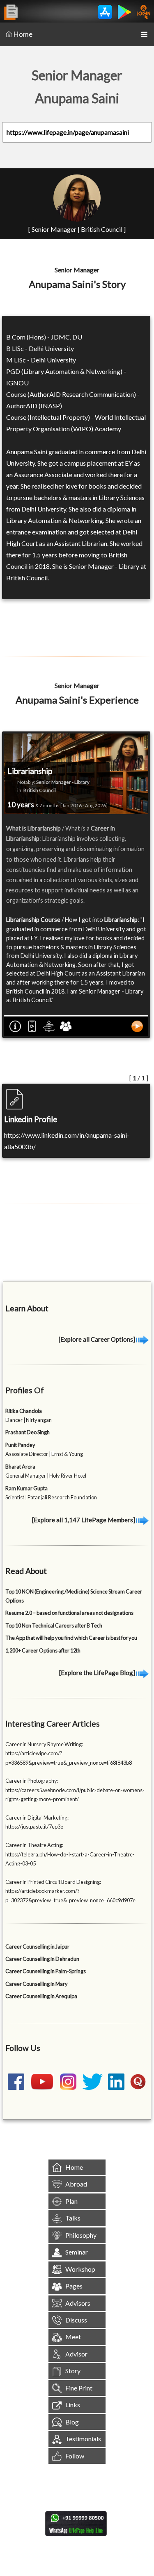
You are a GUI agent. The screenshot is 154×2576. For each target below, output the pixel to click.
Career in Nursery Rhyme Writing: (44, 1744)
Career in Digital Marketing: (37, 1818)
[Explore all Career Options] (98, 1339)
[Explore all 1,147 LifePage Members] (84, 1520)
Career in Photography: (32, 1781)
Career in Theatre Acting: (34, 1845)
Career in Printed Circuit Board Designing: (53, 1882)
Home (23, 34)
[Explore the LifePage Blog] (98, 1673)
